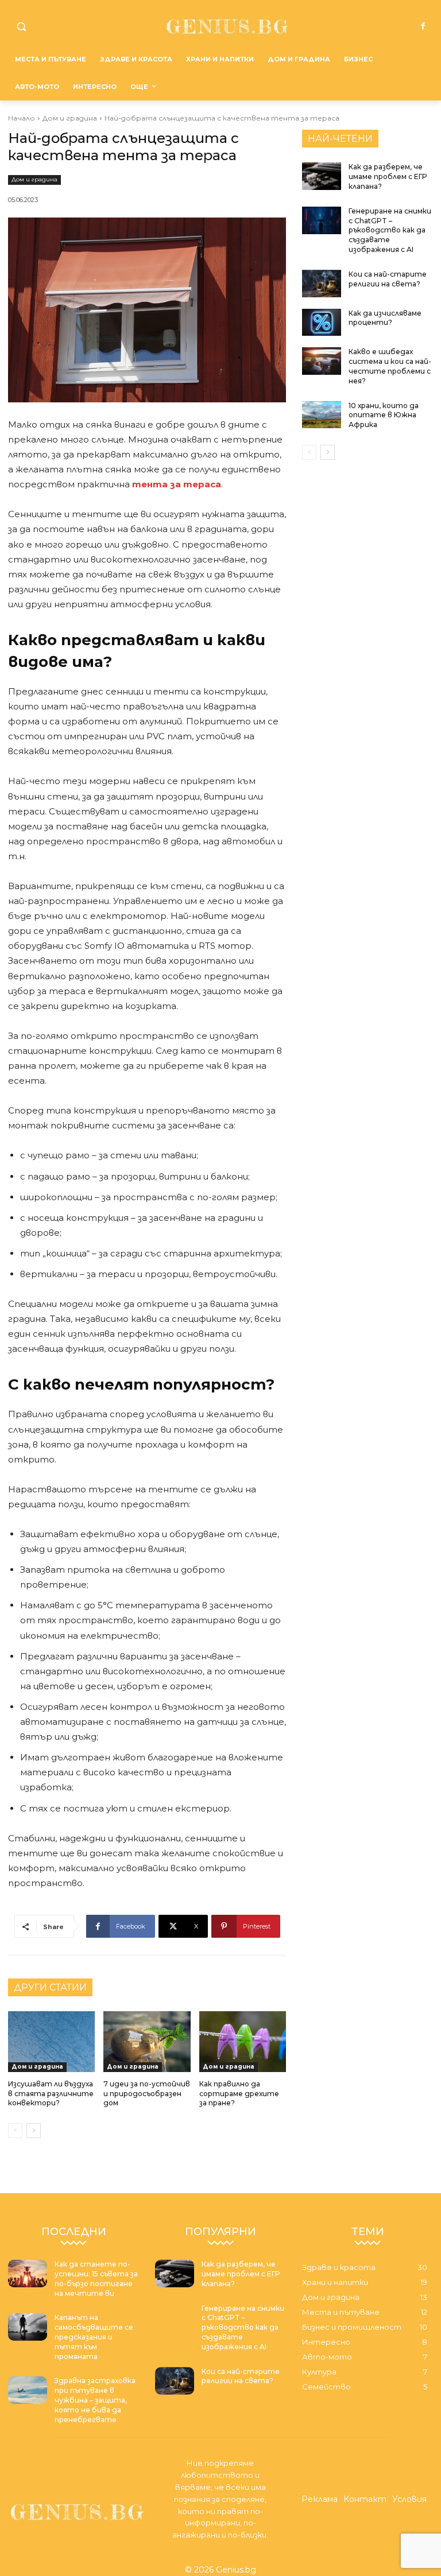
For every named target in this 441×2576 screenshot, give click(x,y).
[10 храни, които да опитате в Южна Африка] (322, 415)
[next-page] (34, 2131)
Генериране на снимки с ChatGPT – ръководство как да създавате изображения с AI (390, 230)
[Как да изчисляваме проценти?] (322, 323)
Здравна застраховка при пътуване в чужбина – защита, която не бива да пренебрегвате (95, 2400)
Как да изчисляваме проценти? (385, 318)
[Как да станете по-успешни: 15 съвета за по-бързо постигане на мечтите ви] (28, 2274)
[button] (22, 27)
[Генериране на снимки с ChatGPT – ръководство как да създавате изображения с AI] (322, 220)
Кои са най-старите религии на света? (388, 279)
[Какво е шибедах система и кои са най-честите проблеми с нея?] (322, 361)
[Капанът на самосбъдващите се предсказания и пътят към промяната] (28, 2327)
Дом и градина (70, 118)
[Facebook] (423, 26)
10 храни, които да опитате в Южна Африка (384, 415)
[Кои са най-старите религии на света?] (322, 284)
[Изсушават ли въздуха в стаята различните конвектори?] (51, 2042)
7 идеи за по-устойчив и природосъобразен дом (147, 2094)
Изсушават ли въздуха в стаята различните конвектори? (51, 2094)
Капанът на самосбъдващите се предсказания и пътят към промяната (94, 2337)
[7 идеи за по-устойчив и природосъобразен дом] (147, 2042)
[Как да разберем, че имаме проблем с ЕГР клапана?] (322, 176)
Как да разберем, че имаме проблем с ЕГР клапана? (388, 176)
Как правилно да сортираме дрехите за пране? (239, 2094)
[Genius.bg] (228, 26)
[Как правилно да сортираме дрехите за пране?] (243, 2042)
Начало (22, 118)
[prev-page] (15, 2131)
